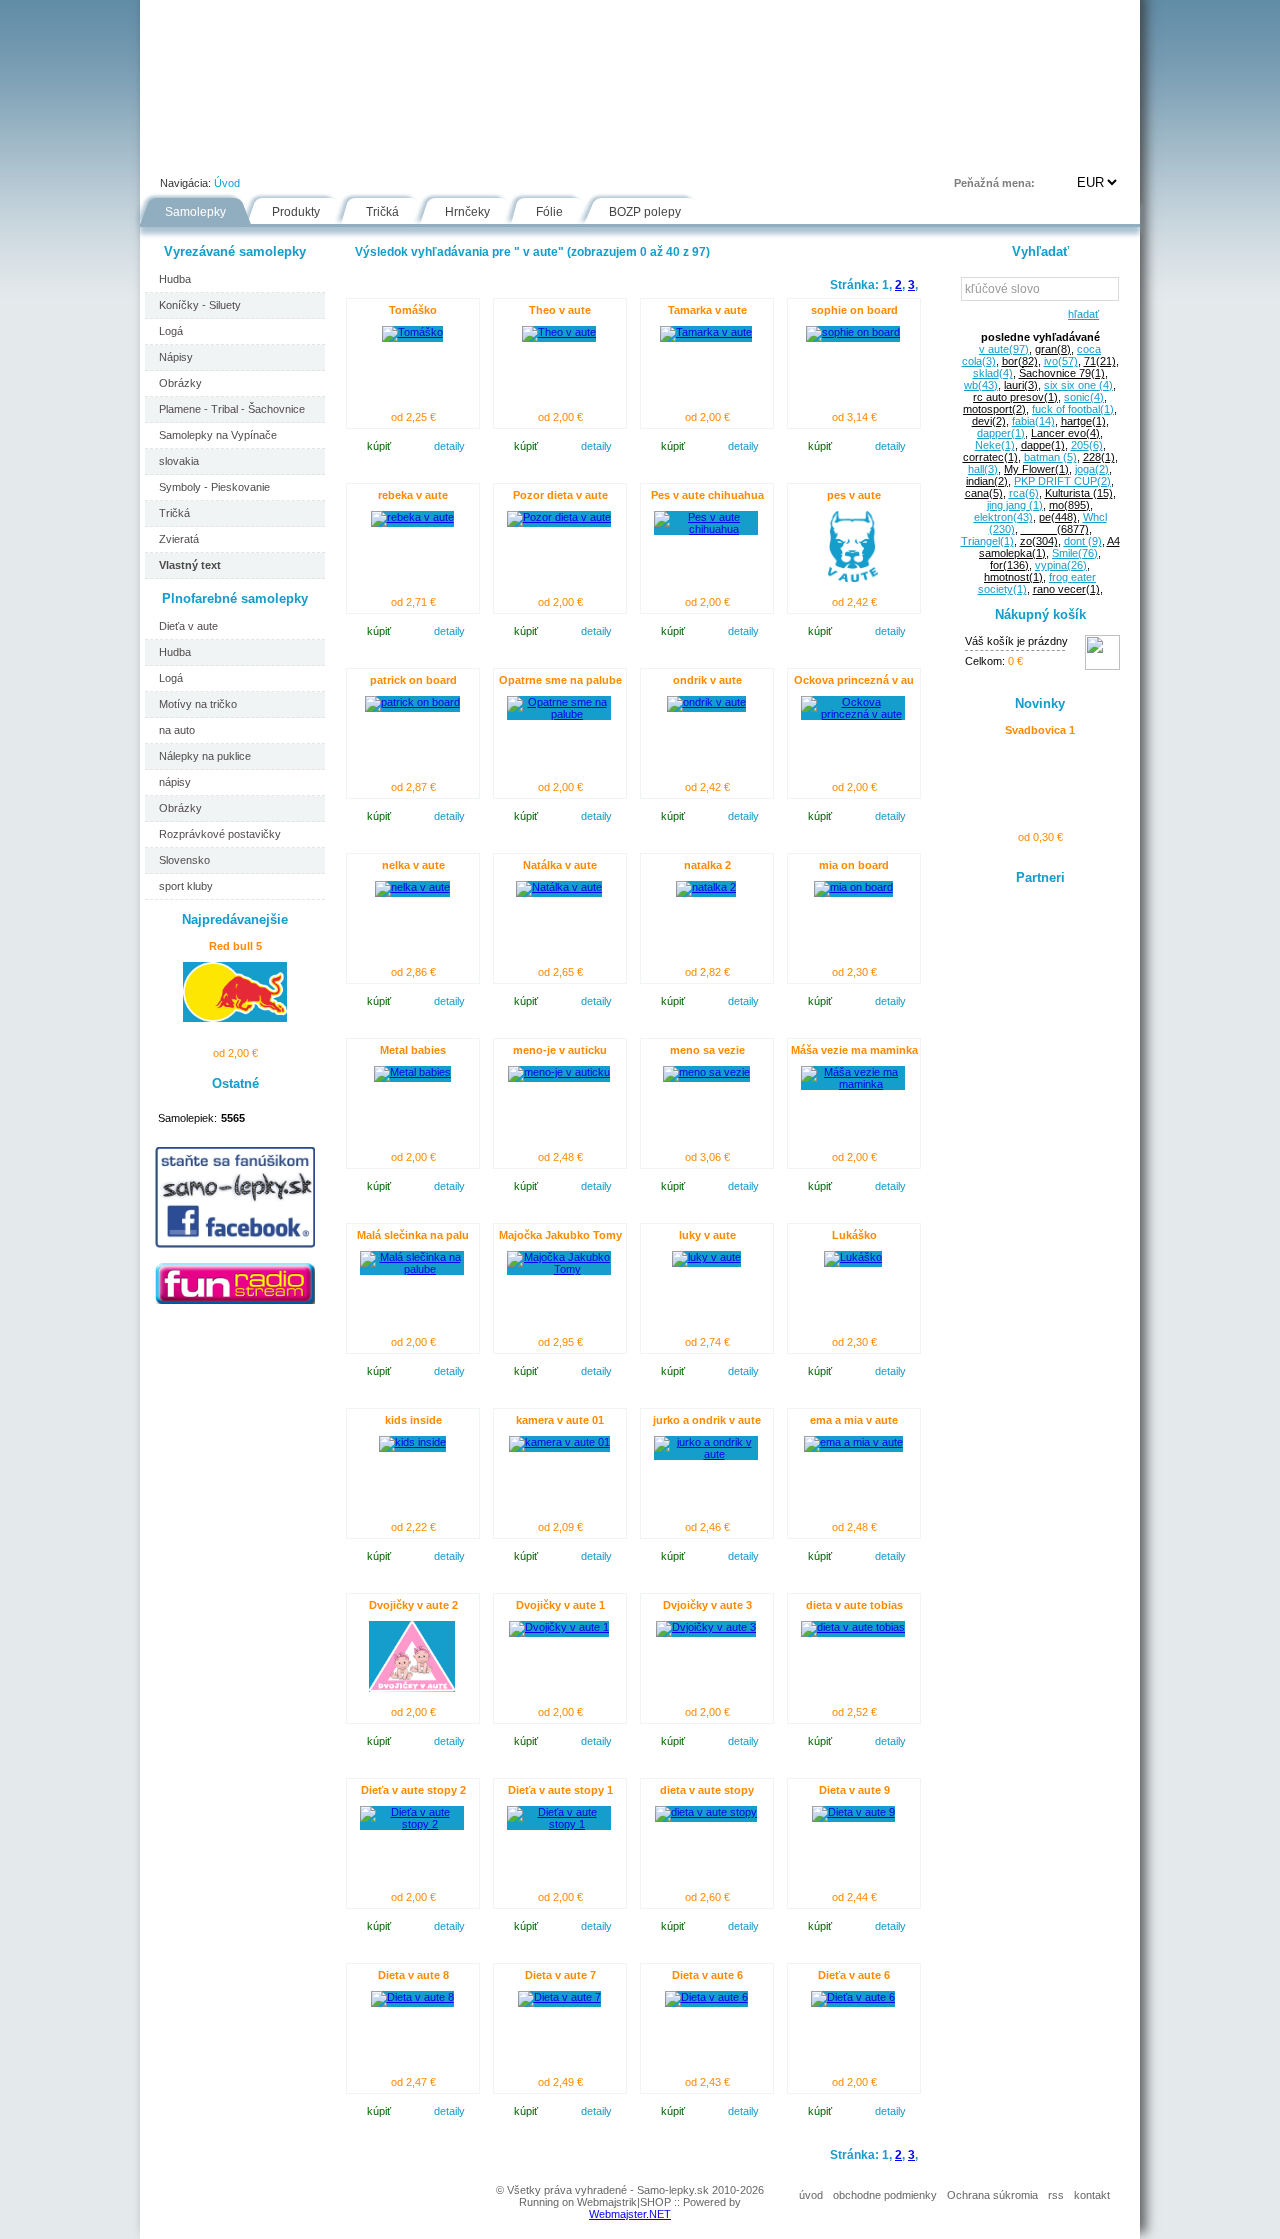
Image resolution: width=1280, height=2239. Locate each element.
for (1009, 565)
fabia (1033, 421)
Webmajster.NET (630, 2214)
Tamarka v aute (707, 310)
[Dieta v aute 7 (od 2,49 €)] (559, 1997)
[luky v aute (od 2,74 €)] (706, 1257)
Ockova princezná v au (854, 680)
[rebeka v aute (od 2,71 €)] (412, 517)
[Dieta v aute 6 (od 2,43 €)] (706, 1997)
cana (984, 493)
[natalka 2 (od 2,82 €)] (706, 887)
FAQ (733, 154)
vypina (1061, 565)
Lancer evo (1065, 433)
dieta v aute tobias (854, 1605)
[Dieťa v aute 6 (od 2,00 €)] (853, 1997)
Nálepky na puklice (205, 756)
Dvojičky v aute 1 (560, 1605)
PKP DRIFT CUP (1062, 481)
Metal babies (413, 1050)
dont (1083, 541)
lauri (1021, 385)
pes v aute (854, 495)
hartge (1083, 421)
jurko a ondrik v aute (707, 1420)
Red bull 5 (235, 946)
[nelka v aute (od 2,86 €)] (412, 887)
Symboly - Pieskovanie (214, 487)
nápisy (175, 782)
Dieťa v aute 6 (854, 1975)
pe (1058, 517)
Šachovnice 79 (1062, 373)
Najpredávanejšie (235, 919)
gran (1053, 349)
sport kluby (186, 886)
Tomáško (413, 310)
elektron (1003, 517)
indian (987, 481)
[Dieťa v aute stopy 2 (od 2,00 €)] (412, 1824)
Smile (1075, 553)
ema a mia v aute (854, 1420)
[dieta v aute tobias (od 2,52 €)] (853, 1627)
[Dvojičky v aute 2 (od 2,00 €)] (411, 1688)
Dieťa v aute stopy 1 (560, 1790)
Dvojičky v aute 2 (413, 1605)
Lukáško (854, 1235)
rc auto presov (1015, 397)
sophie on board (854, 310)
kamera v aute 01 (560, 1420)
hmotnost (1013, 577)
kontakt (1092, 2195)
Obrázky (180, 383)
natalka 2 (707, 865)
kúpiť (379, 446)
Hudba (175, 279)
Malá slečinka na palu (413, 1235)
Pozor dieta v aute (560, 495)
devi (989, 421)
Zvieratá (179, 539)
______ (1055, 529)
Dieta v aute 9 (854, 1790)
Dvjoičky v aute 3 (707, 1605)
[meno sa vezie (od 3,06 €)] (706, 1072)
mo (1069, 505)
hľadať (1080, 314)
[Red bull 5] (235, 1018)
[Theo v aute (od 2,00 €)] (559, 332)
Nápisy (176, 357)
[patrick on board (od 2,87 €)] (412, 702)
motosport (994, 409)
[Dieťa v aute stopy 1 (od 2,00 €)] (559, 1824)
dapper (1001, 433)
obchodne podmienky (885, 2195)
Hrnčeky (467, 212)
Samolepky (195, 212)
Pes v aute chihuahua (707, 495)
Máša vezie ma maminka (854, 1050)
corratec (990, 457)
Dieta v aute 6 (707, 1975)
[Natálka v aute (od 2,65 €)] (559, 887)
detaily (449, 446)
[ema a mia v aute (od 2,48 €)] (853, 1442)
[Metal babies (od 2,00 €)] (412, 1072)
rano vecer (1066, 589)
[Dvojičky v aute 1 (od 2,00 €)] (559, 1627)
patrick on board (413, 680)
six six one (1078, 385)
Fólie (562, 154)
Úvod (176, 154)
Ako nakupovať (372, 154)
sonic (1084, 397)
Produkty (296, 212)
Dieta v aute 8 (413, 1975)
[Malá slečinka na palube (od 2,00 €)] (412, 1269)
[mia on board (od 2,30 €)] (853, 887)
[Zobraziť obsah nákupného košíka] (1102, 666)
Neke (995, 445)
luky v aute (707, 1235)
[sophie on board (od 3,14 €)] (853, 332)
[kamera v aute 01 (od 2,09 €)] (559, 1442)
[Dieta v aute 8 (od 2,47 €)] (412, 1997)
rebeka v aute (413, 495)
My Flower (1036, 469)
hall (983, 469)
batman (1050, 457)
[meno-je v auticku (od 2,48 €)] (559, 1072)
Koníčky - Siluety (200, 305)
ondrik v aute (707, 680)
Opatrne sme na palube (560, 680)
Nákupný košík (1040, 614)
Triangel (987, 541)
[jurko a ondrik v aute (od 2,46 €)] (706, 1454)
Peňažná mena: (994, 183)
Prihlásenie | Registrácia (1059, 154)
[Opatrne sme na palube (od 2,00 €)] (559, 714)
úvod (811, 2195)
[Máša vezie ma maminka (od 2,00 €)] (853, 1084)
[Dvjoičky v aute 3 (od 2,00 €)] (706, 1627)
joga (1092, 469)
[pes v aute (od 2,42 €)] (852, 578)
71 (1100, 361)
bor (1020, 361)
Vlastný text (190, 565)
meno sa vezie (707, 1050)
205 (1087, 445)
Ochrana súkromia (992, 2195)
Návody (481, 154)
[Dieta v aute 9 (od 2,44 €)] (853, 1812)
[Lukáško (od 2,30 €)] (853, 1257)
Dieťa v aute (188, 626)
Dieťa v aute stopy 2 (413, 1790)
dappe (1043, 445)
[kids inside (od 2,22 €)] (412, 1442)
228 (1099, 457)
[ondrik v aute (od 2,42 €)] (706, 702)
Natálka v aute (560, 865)
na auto (177, 730)
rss (1056, 2195)
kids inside (413, 1420)
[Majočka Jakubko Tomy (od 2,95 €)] (559, 1269)
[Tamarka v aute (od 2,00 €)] (706, 332)
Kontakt (814, 154)
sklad (993, 373)
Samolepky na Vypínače (218, 435)
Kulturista (1079, 493)
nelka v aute (413, 865)
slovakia (179, 461)
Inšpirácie (648, 154)
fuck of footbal (1073, 409)
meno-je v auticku (560, 1050)
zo (1039, 541)
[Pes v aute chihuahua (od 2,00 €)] (706, 529)
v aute (1004, 349)
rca (1024, 493)
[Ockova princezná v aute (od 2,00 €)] (853, 714)
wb (981, 385)
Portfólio (261, 154)
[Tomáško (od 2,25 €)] (412, 332)
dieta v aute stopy (707, 1790)
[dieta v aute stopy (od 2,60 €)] (706, 1812)
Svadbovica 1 (1040, 730)
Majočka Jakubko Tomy (560, 1235)
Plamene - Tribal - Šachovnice (232, 409)
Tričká (382, 212)
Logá (171, 331)
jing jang (1015, 505)
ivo (1061, 361)
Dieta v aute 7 (560, 1975)
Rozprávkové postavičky (220, 834)
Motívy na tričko (198, 704)
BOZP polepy (645, 212)
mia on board (854, 865)
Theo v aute (560, 310)
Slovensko (184, 860)
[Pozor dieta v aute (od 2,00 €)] (559, 517)
